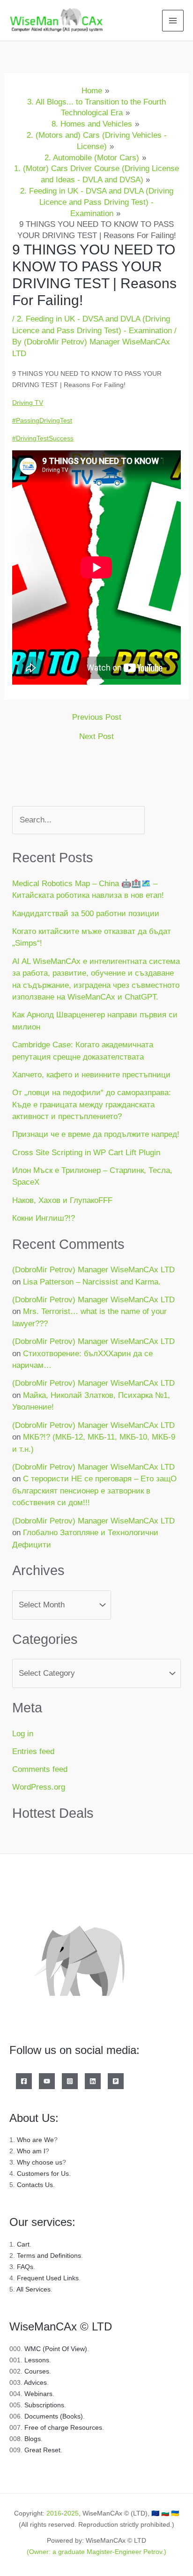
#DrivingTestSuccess (43, 438)
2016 (54, 2513)
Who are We (35, 2140)
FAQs (25, 2267)
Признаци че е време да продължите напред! (96, 1134)
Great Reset (42, 2450)
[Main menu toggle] (173, 21)
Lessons (37, 2360)
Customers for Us (43, 2173)
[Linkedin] (93, 2081)
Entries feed (33, 1751)
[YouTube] (47, 2081)
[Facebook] (24, 2081)
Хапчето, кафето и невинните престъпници (91, 1075)
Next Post (96, 736)
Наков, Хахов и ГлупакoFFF (62, 1200)
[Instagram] (70, 2081)
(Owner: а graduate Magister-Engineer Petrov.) (96, 2552)
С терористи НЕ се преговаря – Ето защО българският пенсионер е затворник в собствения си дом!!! (94, 1491)
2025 (71, 2513)
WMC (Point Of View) (56, 2349)
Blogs (33, 2439)
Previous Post (97, 717)
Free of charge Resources (63, 2427)
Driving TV (28, 403)
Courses (37, 2371)
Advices (35, 2382)
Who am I (31, 2151)
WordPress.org (39, 1787)
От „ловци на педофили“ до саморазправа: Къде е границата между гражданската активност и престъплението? (92, 1105)
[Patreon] (116, 2081)
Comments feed (40, 1769)
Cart (23, 2244)
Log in (23, 1734)
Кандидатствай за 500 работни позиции (86, 914)
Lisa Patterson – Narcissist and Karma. (92, 1282)
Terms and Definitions (49, 2255)
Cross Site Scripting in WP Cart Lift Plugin (86, 1153)
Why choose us (40, 2162)
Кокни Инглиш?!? (44, 1218)
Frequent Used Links (48, 2278)
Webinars (38, 2394)
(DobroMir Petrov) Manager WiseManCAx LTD (93, 1270)
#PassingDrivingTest (42, 420)
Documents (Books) (54, 2416)
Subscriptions (44, 2405)
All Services (33, 2289)
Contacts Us (35, 2185)
